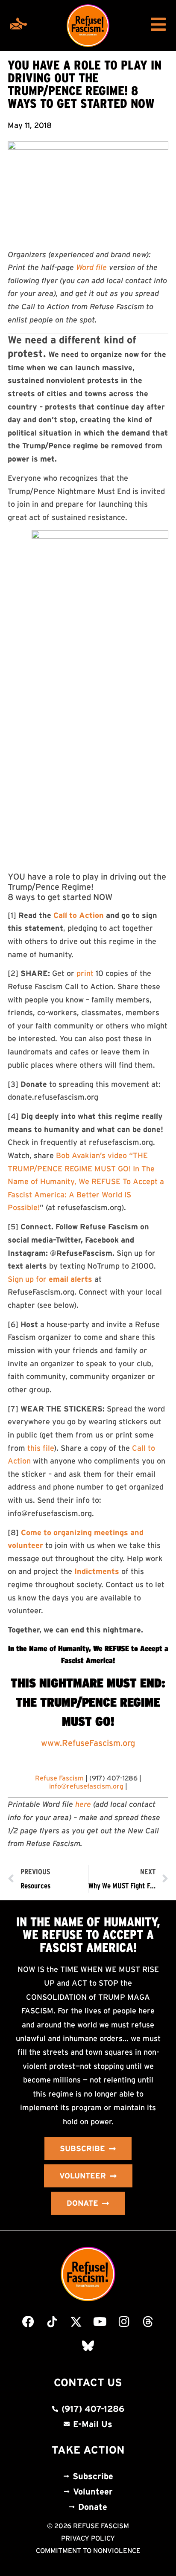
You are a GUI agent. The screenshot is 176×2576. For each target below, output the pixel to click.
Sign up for (50, 1279)
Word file (91, 267)
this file (41, 1448)
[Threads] (148, 2322)
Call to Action (79, 915)
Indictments (97, 1571)
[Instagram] (124, 2322)
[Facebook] (28, 2322)
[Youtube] (100, 2322)
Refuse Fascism (59, 1778)
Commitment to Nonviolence (88, 2550)
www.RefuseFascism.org (88, 1743)
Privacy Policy (88, 2538)
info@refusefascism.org (86, 1786)
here (83, 1804)
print (85, 973)
